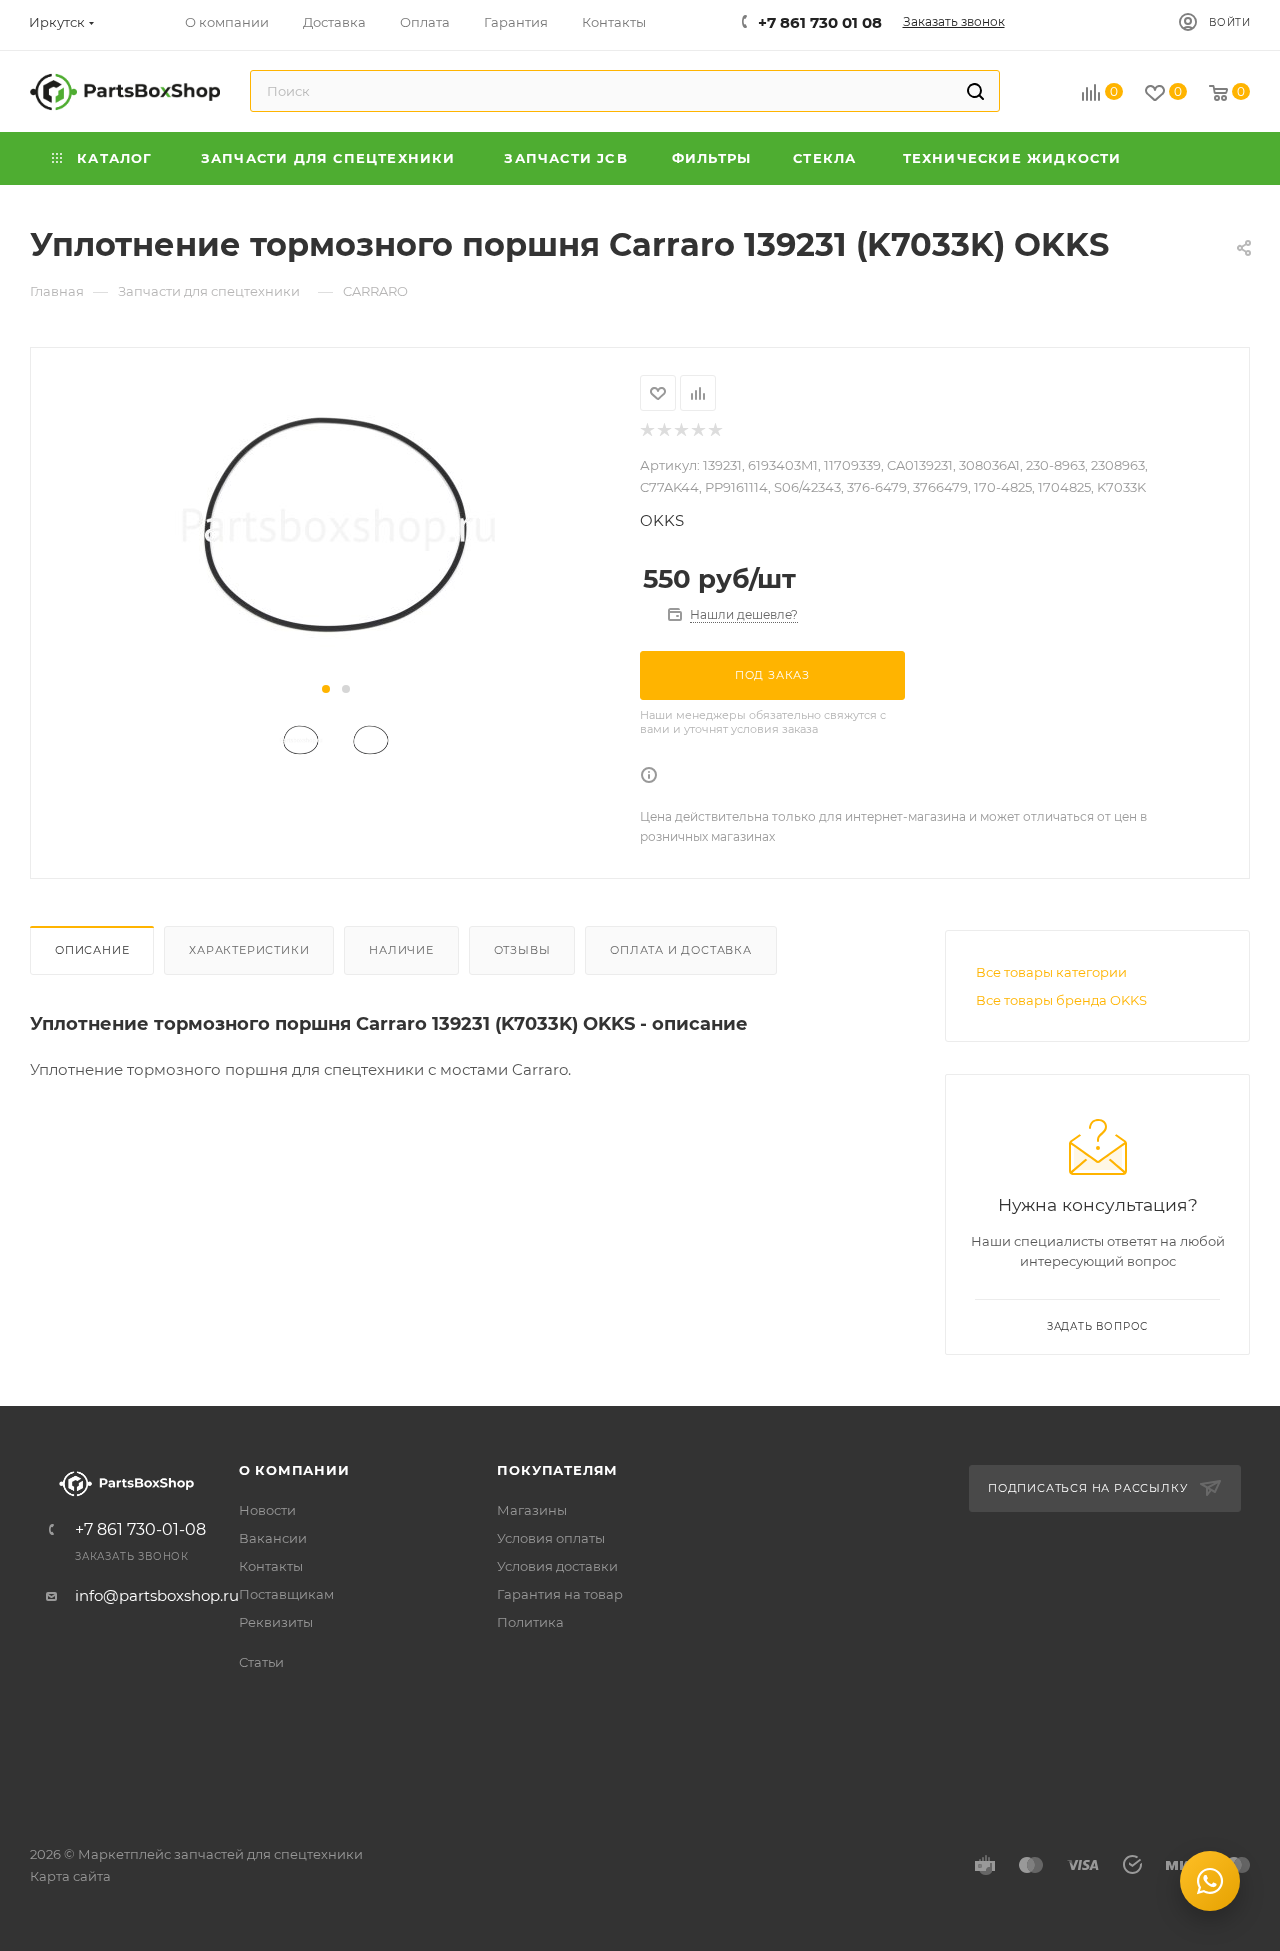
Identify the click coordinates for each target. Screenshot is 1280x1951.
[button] (326, 689)
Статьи (261, 1662)
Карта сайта (70, 1876)
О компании (294, 1470)
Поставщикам (286, 1594)
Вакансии (273, 1538)
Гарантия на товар (560, 1594)
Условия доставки (557, 1566)
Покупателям (557, 1470)
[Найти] (975, 91)
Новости (267, 1510)
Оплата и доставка (681, 950)
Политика (530, 1622)
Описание (92, 950)
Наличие (401, 950)
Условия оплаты (551, 1538)
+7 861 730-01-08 (140, 1530)
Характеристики (249, 950)
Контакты (271, 1566)
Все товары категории (1051, 972)
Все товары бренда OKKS (1061, 1000)
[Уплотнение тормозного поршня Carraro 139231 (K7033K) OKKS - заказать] (335, 525)
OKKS (662, 520)
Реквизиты (276, 1622)
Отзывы (522, 950)
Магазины (532, 1510)
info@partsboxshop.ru (157, 1595)
